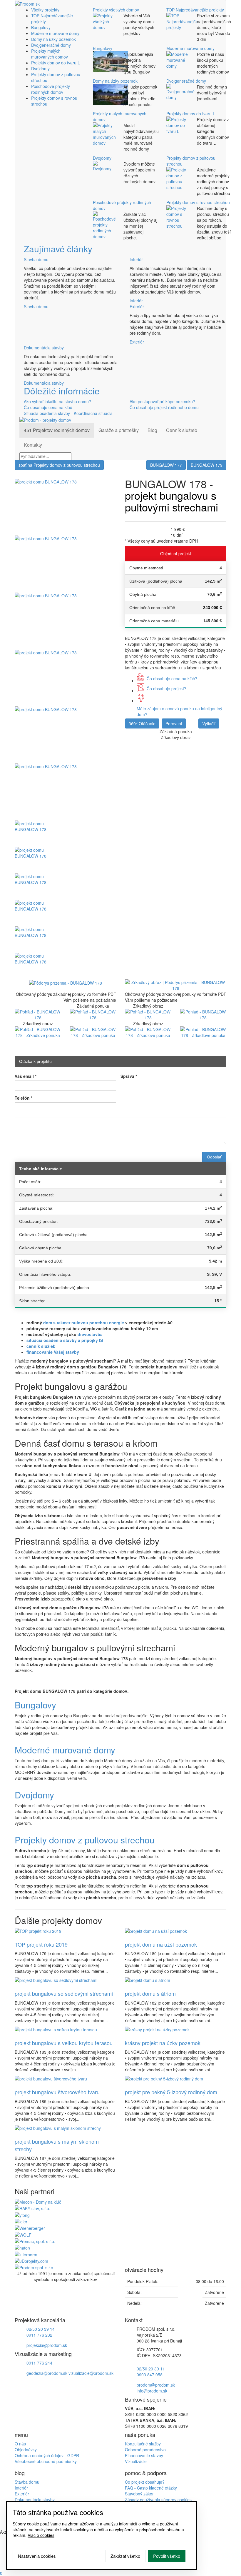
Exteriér (137, 306)
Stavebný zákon (140, 2494)
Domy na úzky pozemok (53, 39)
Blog (152, 430)
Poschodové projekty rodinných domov (51, 89)
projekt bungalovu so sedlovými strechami (64, 1993)
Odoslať (214, 1157)
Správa (129, 1076)
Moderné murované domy (55, 33)
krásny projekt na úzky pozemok (163, 2043)
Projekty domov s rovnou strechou (198, 202)
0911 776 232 (39, 2335)
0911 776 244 (39, 2363)
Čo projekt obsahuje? (145, 2482)
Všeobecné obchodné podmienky (46, 2461)
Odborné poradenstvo (145, 2450)
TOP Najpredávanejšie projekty (195, 10)
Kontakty (33, 445)
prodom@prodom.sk (156, 2385)
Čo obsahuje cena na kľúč (48, 407)
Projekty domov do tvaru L (56, 63)
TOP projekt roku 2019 (41, 1944)
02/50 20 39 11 (151, 2369)
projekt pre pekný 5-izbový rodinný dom (171, 2092)
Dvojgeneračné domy (51, 45)
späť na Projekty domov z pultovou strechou (59, 465)
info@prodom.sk (152, 2391)
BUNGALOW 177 (166, 465)
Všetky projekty (45, 10)
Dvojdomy (40, 69)
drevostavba (90, 1334)
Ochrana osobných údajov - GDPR (47, 2455)
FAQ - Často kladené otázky (151, 2488)
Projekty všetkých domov (116, 10)
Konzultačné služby (143, 2444)
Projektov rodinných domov (57, 430)
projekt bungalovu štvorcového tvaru (57, 2092)
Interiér (136, 259)
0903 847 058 (150, 2375)
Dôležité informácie (62, 391)
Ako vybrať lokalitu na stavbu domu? (57, 401)
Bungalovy (41, 27)
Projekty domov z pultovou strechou (85, 1840)
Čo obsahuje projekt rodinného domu (164, 407)
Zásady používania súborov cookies (158, 2500)
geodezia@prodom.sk (47, 2373)
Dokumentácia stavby (44, 348)
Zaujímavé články (58, 249)
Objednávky (26, 2450)
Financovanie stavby (144, 2455)
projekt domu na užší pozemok (161, 1944)
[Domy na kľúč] (38, 2201)
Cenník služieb (182, 430)
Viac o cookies (41, 2535)
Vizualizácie (136, 2461)
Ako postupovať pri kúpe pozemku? (162, 401)
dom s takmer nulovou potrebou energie (84, 1323)
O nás (20, 2444)
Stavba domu (36, 259)
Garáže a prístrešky (119, 430)
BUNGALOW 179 (207, 465)
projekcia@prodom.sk (47, 2345)
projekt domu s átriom (150, 1993)
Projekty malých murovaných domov (50, 54)
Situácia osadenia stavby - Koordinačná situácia (68, 413)
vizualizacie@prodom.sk (91, 2373)
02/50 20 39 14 (41, 2329)
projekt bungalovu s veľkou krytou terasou (64, 2043)
